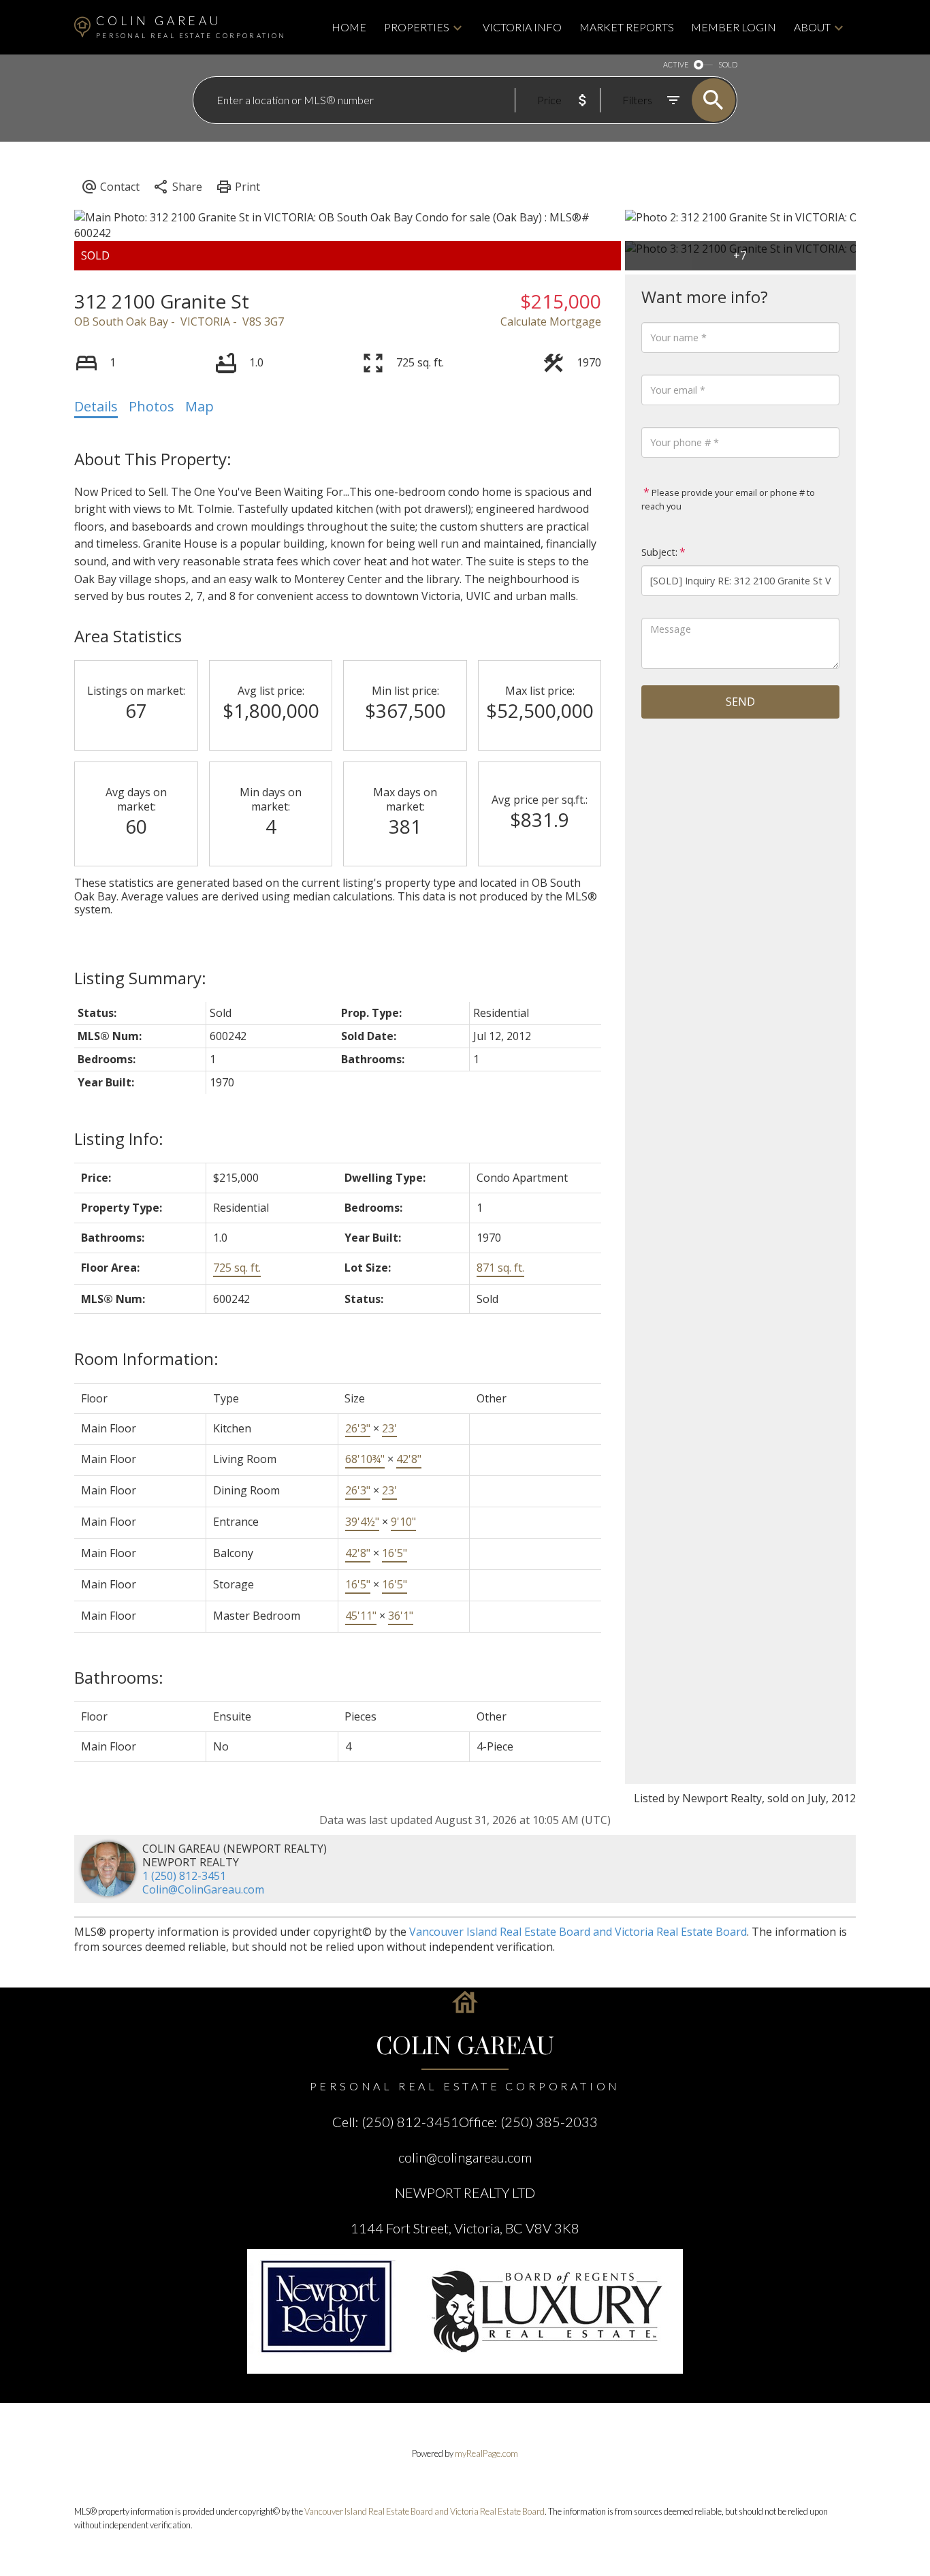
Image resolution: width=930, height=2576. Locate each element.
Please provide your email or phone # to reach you (728, 499)
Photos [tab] (151, 406)
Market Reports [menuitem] (627, 27)
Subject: (659, 552)
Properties (417, 27)
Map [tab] (199, 406)
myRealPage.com (486, 2453)
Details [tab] (96, 406)
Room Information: (146, 1358)
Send (740, 702)
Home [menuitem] (349, 27)
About (812, 27)
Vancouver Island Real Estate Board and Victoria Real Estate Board (578, 1932)
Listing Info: (119, 1138)
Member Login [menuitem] (734, 27)
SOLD (728, 64)
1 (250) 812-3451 (184, 1876)
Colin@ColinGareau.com (203, 1889)
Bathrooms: (119, 1677)
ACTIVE (676, 64)
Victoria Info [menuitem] (522, 27)
